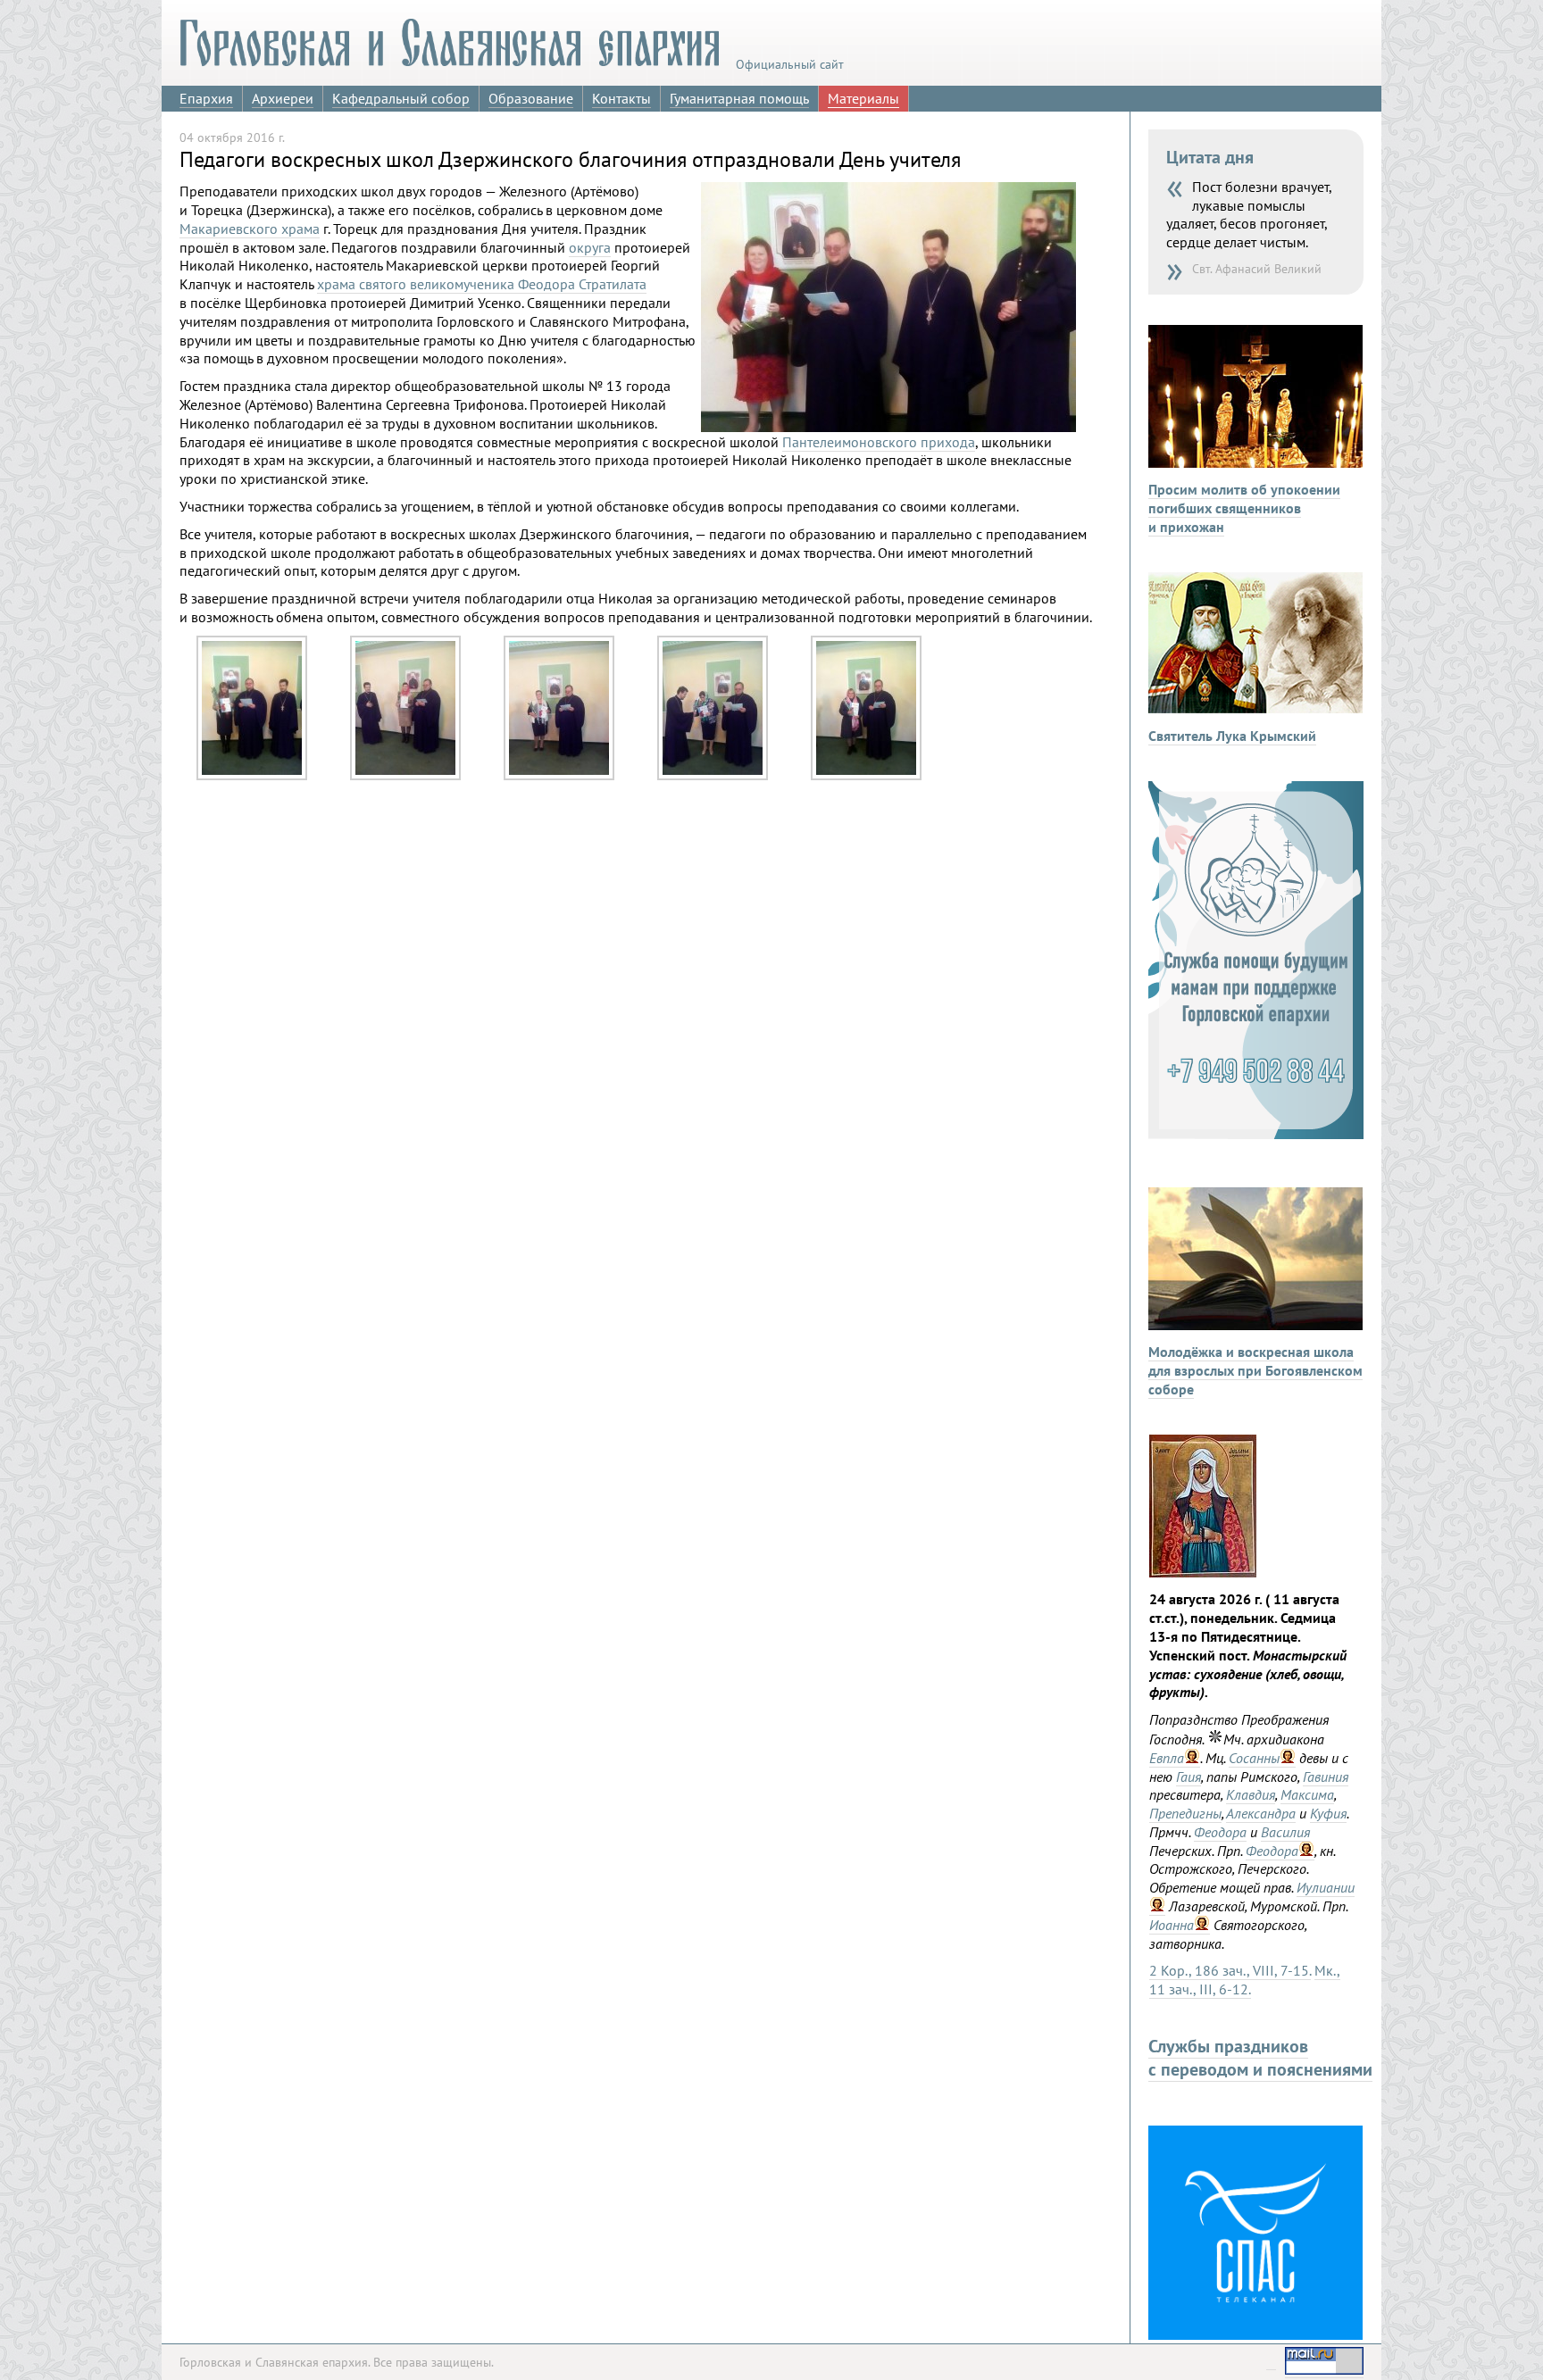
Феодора (1220, 1832)
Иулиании (1326, 1887)
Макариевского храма (250, 229)
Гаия (1189, 1777)
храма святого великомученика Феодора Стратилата (482, 284)
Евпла (1167, 1758)
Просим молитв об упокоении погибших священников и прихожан (1244, 508)
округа (590, 247)
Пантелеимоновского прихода (879, 442)
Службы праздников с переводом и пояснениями (1260, 2058)
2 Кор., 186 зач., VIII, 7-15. (1230, 1970)
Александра (1261, 1813)
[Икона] (1203, 1572)
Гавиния (1326, 1777)
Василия (1285, 1832)
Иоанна (1172, 1925)
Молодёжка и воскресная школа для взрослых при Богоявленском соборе (1255, 1370)
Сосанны (1254, 1758)
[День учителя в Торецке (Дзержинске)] (252, 775)
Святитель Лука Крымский (1232, 736)
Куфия (1328, 1813)
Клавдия (1251, 1794)
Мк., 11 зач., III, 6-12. (1245, 1980)
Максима (1307, 1794)
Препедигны (1185, 1813)
